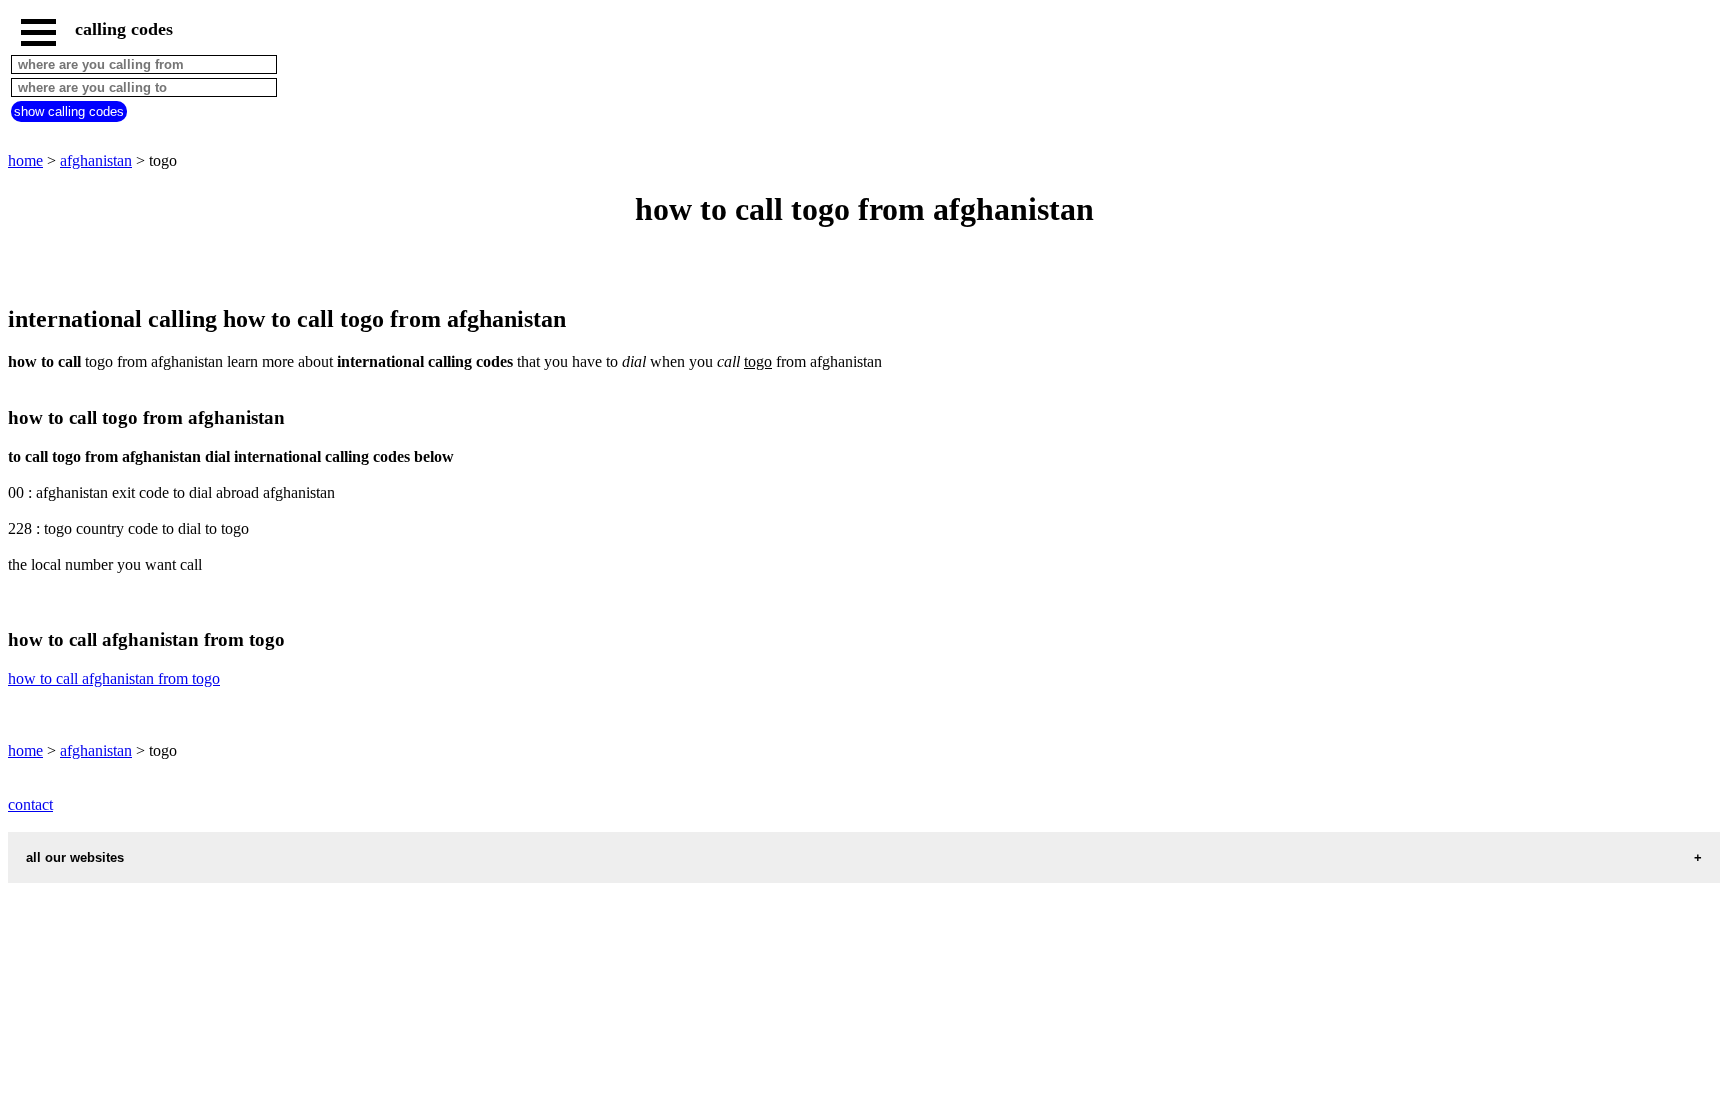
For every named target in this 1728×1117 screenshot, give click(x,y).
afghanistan (96, 160)
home (25, 160)
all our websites (75, 857)
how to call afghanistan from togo (114, 678)
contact (30, 804)
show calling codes (69, 111)
